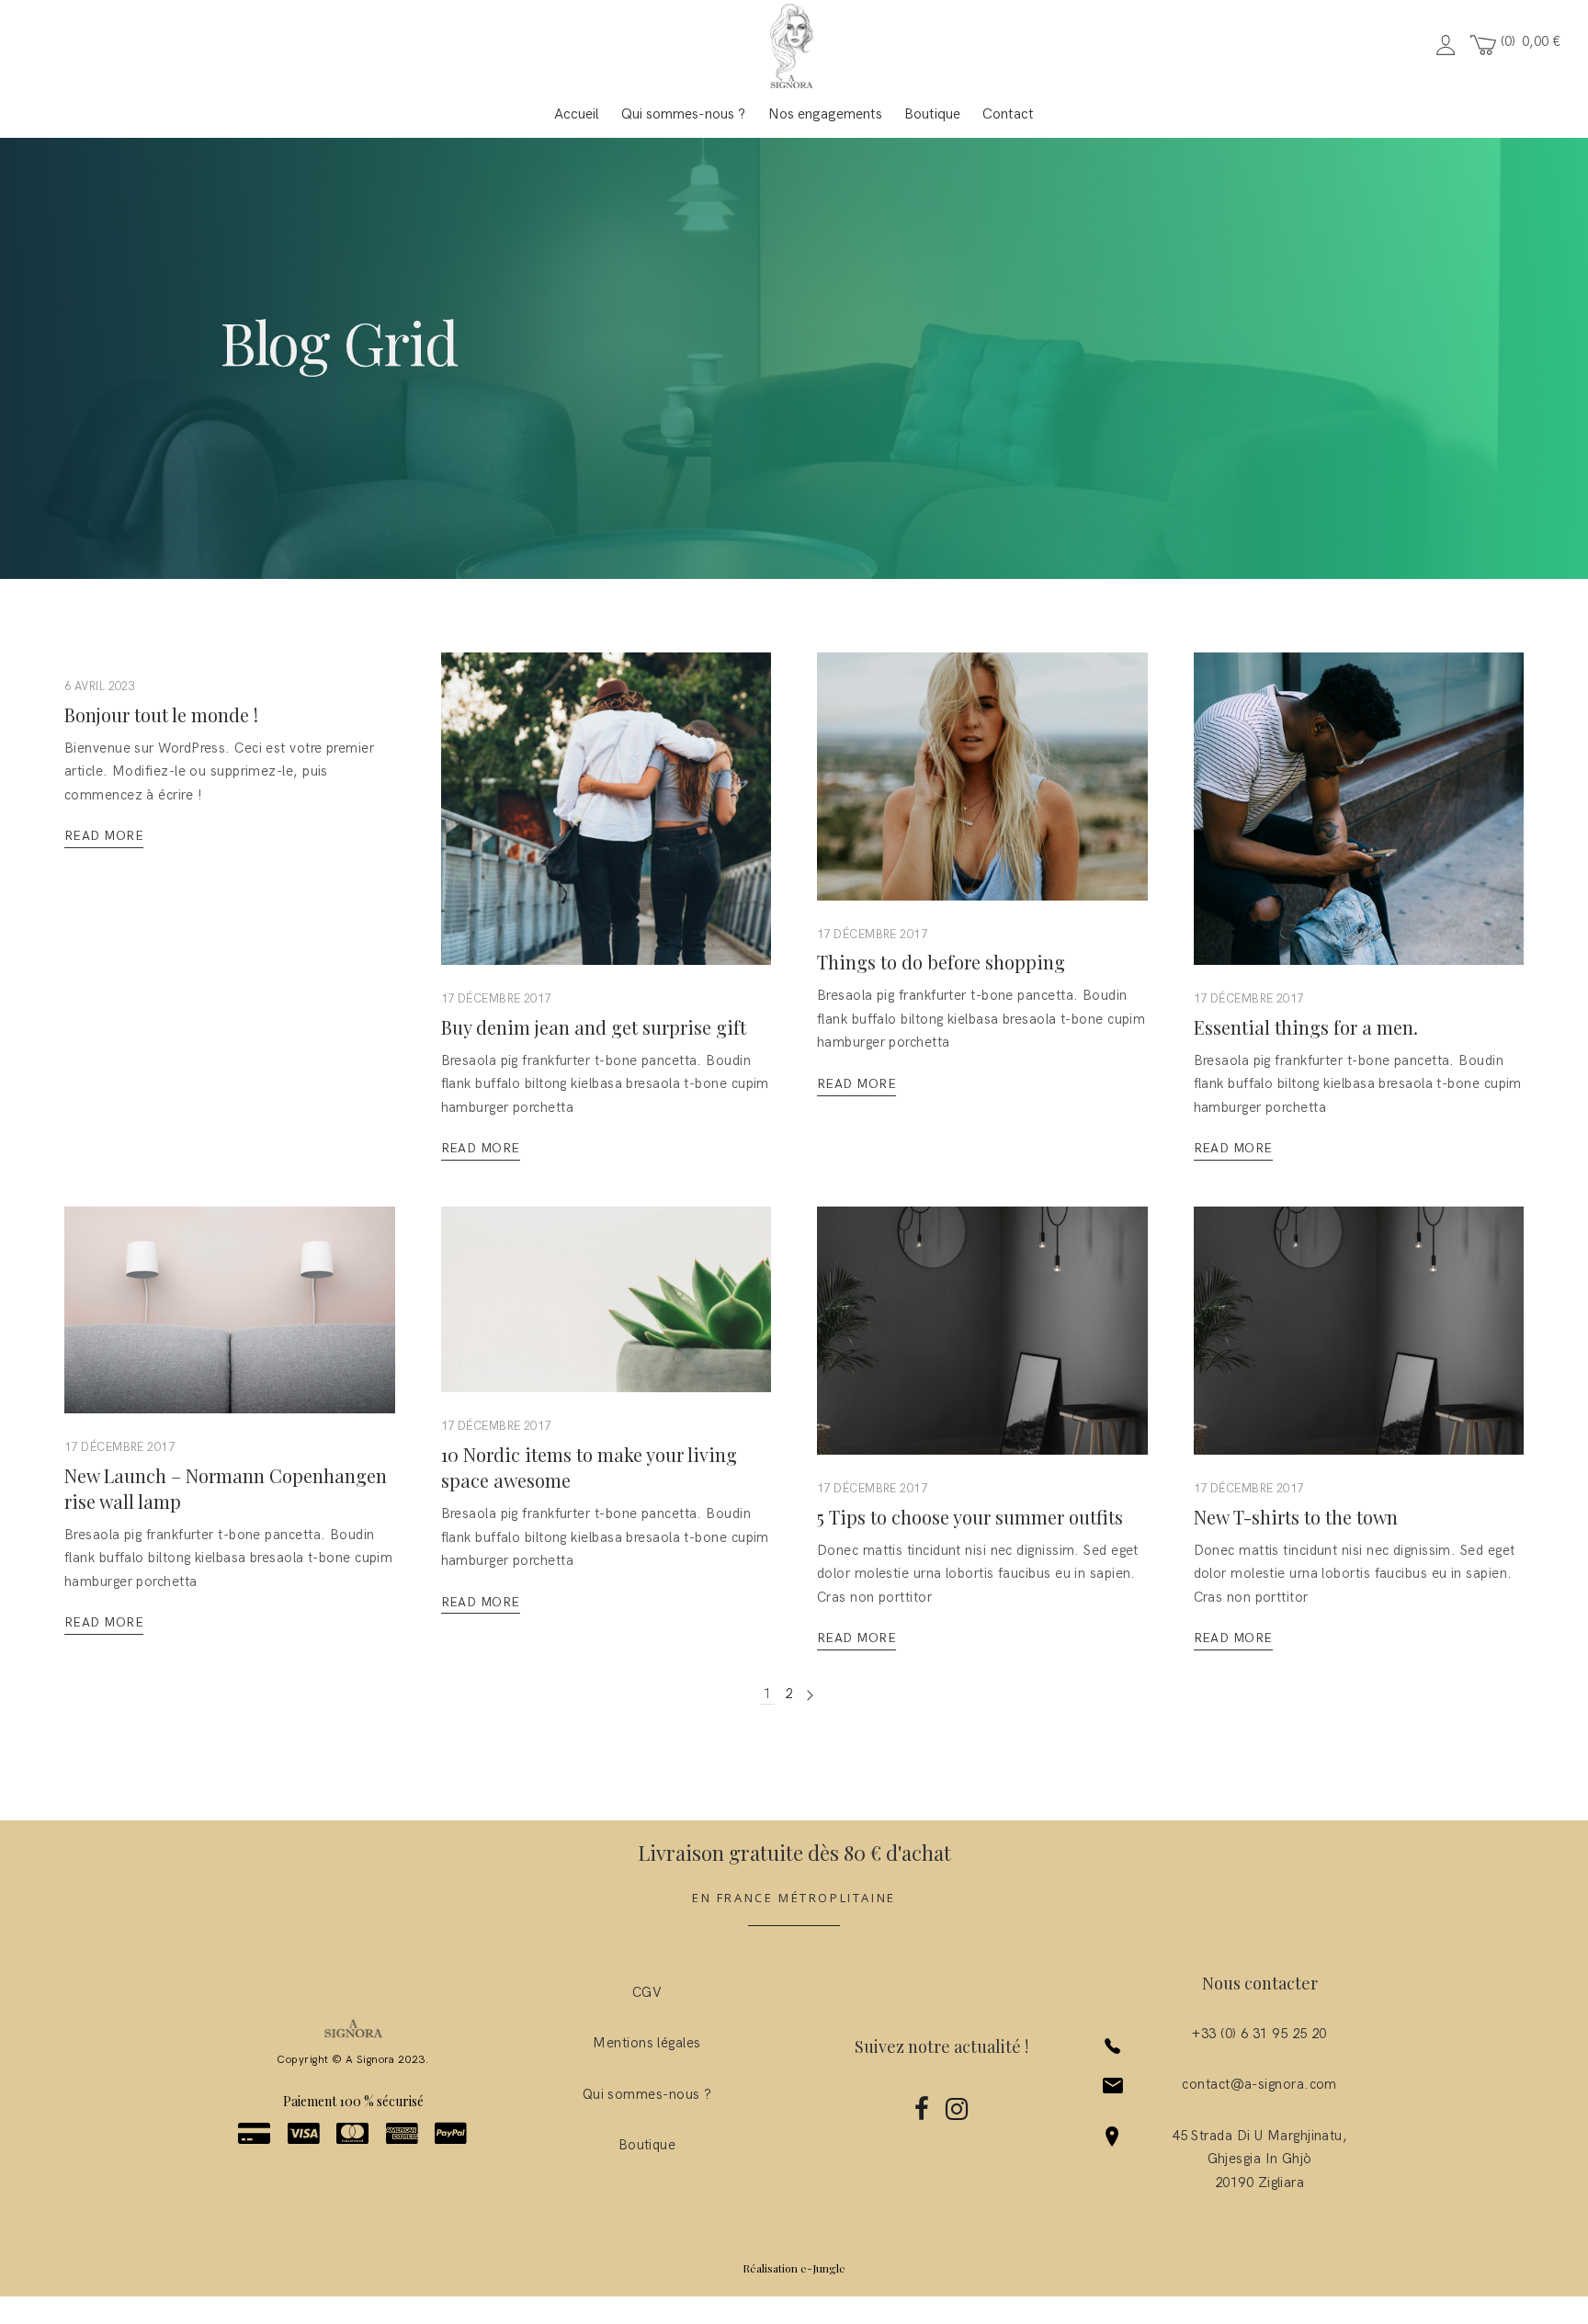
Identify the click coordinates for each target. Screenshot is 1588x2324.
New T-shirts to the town (1296, 1517)
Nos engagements (825, 114)
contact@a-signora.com (1259, 2084)
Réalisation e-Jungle (794, 2268)
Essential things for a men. (1306, 1027)
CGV (647, 1992)
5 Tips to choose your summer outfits (970, 1517)
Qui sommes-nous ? (683, 114)
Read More (104, 836)
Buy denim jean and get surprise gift (594, 1027)
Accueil (577, 114)
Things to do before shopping (941, 962)
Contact (1008, 114)
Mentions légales (647, 2043)
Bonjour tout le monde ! (161, 714)
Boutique (932, 114)
